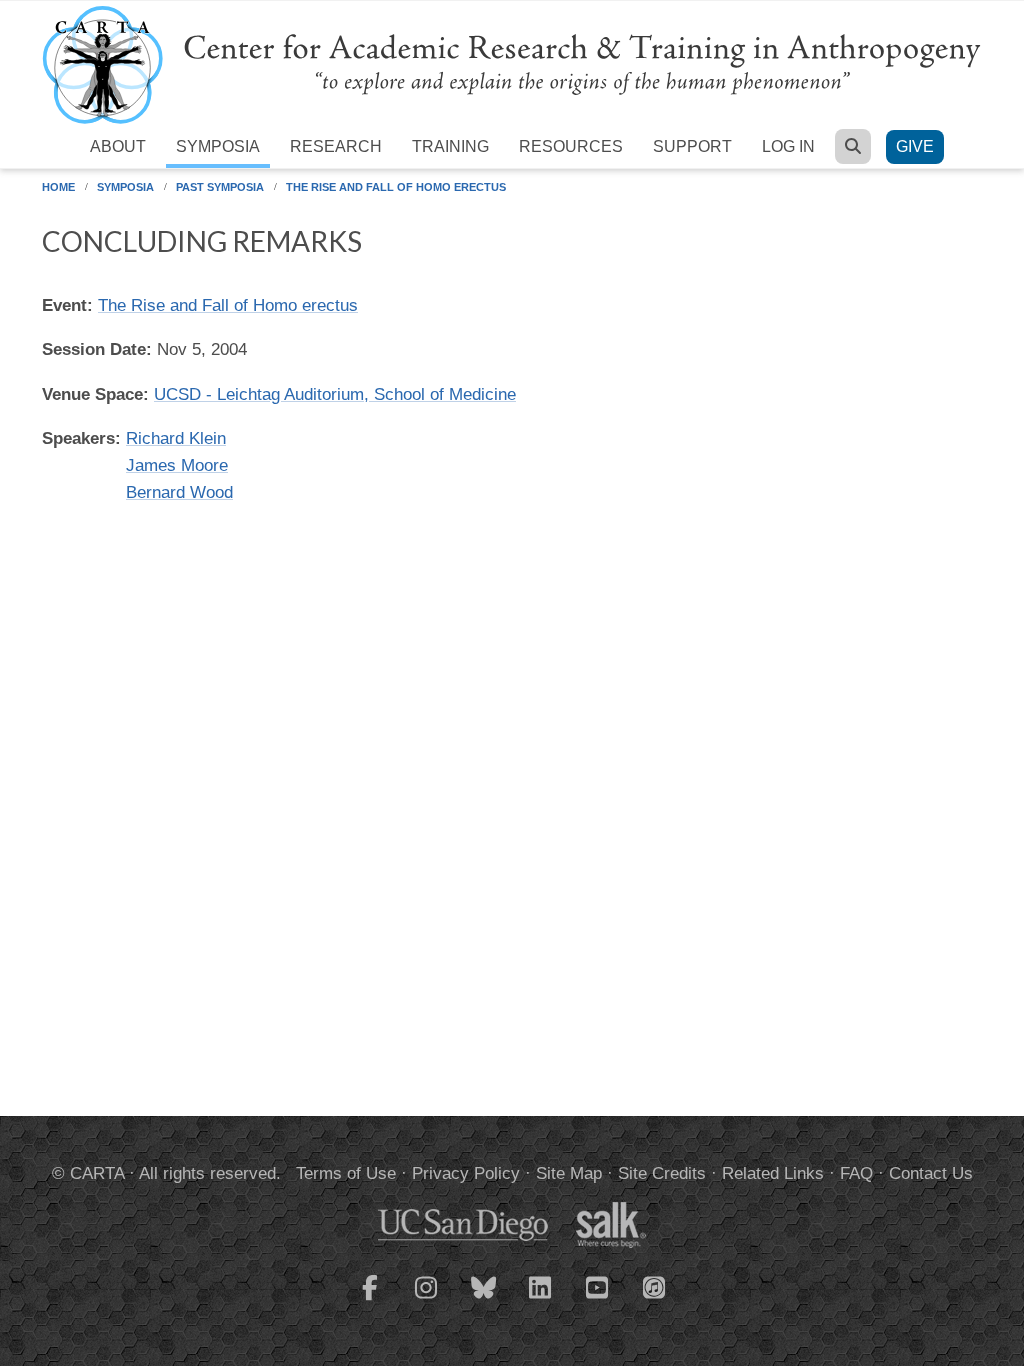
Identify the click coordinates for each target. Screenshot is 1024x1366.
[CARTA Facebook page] (370, 1300)
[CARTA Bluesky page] (484, 1300)
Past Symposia (220, 187)
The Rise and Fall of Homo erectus (396, 187)
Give (915, 146)
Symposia (218, 146)
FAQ (856, 1173)
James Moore (177, 465)
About (118, 146)
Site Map (569, 1173)
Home (58, 187)
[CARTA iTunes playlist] (655, 1286)
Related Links (773, 1173)
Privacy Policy (466, 1173)
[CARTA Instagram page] (427, 1300)
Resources (571, 146)
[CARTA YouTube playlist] (598, 1300)
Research (336, 146)
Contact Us (931, 1173)
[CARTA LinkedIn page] (541, 1300)
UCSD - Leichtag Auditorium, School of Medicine (335, 394)
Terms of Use (346, 1173)
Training (450, 146)
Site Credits (662, 1173)
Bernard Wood (179, 492)
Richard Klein (176, 438)
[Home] (512, 63)
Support (692, 146)
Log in (788, 146)
